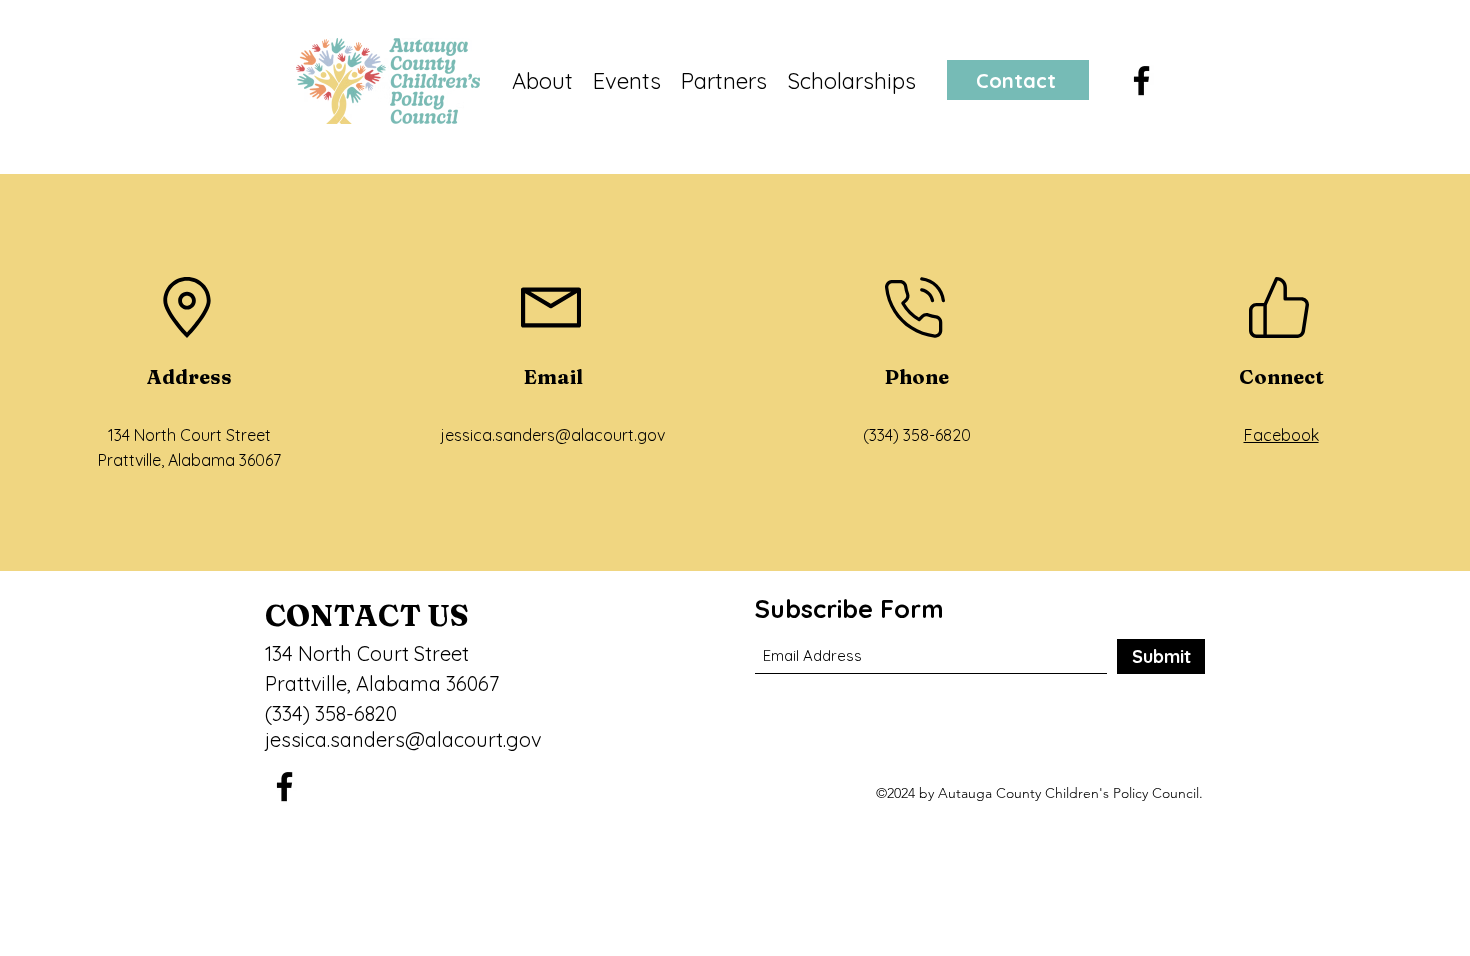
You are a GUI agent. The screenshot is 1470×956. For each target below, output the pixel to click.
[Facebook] (1141, 80)
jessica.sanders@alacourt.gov (553, 435)
